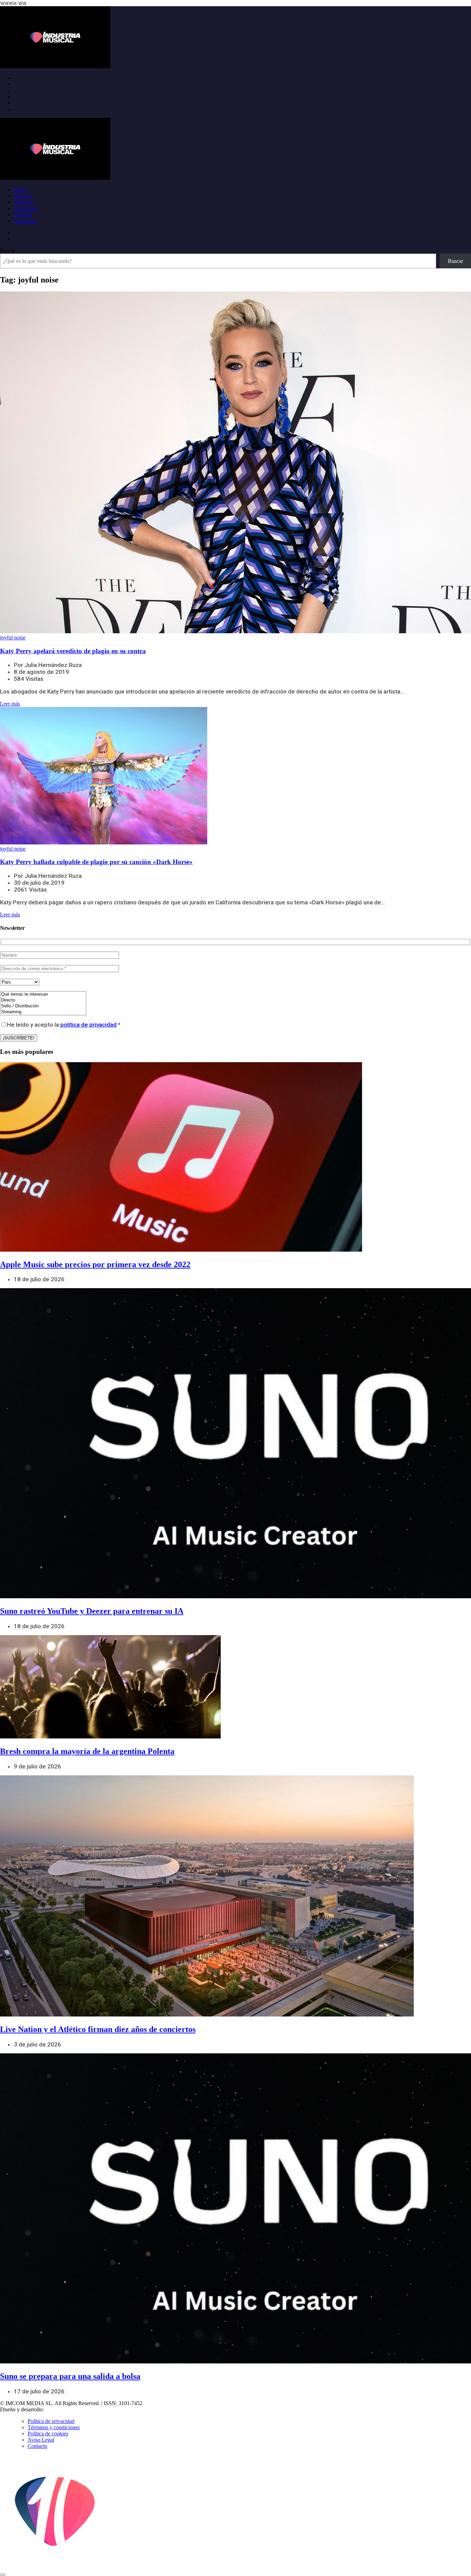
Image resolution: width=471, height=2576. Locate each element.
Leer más (10, 704)
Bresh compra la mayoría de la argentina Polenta (87, 1751)
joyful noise (13, 638)
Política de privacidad (51, 2421)
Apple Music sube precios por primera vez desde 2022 (95, 1264)
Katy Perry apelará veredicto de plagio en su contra (73, 651)
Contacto (37, 2446)
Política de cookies (48, 2434)
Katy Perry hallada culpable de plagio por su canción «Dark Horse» (96, 862)
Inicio (20, 190)
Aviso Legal (41, 2440)
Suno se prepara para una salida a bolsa (70, 2376)
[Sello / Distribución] (43, 1006)
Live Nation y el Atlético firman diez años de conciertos (98, 2029)
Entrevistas (26, 208)
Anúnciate (25, 221)
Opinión (23, 214)
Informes (23, 202)
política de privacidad (88, 1025)
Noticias (23, 196)
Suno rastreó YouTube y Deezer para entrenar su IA (92, 1611)
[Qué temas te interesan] (43, 994)
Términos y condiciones (54, 2427)
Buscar (8, 250)
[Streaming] (43, 1012)
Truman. (56, 2409)
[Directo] (43, 1000)
